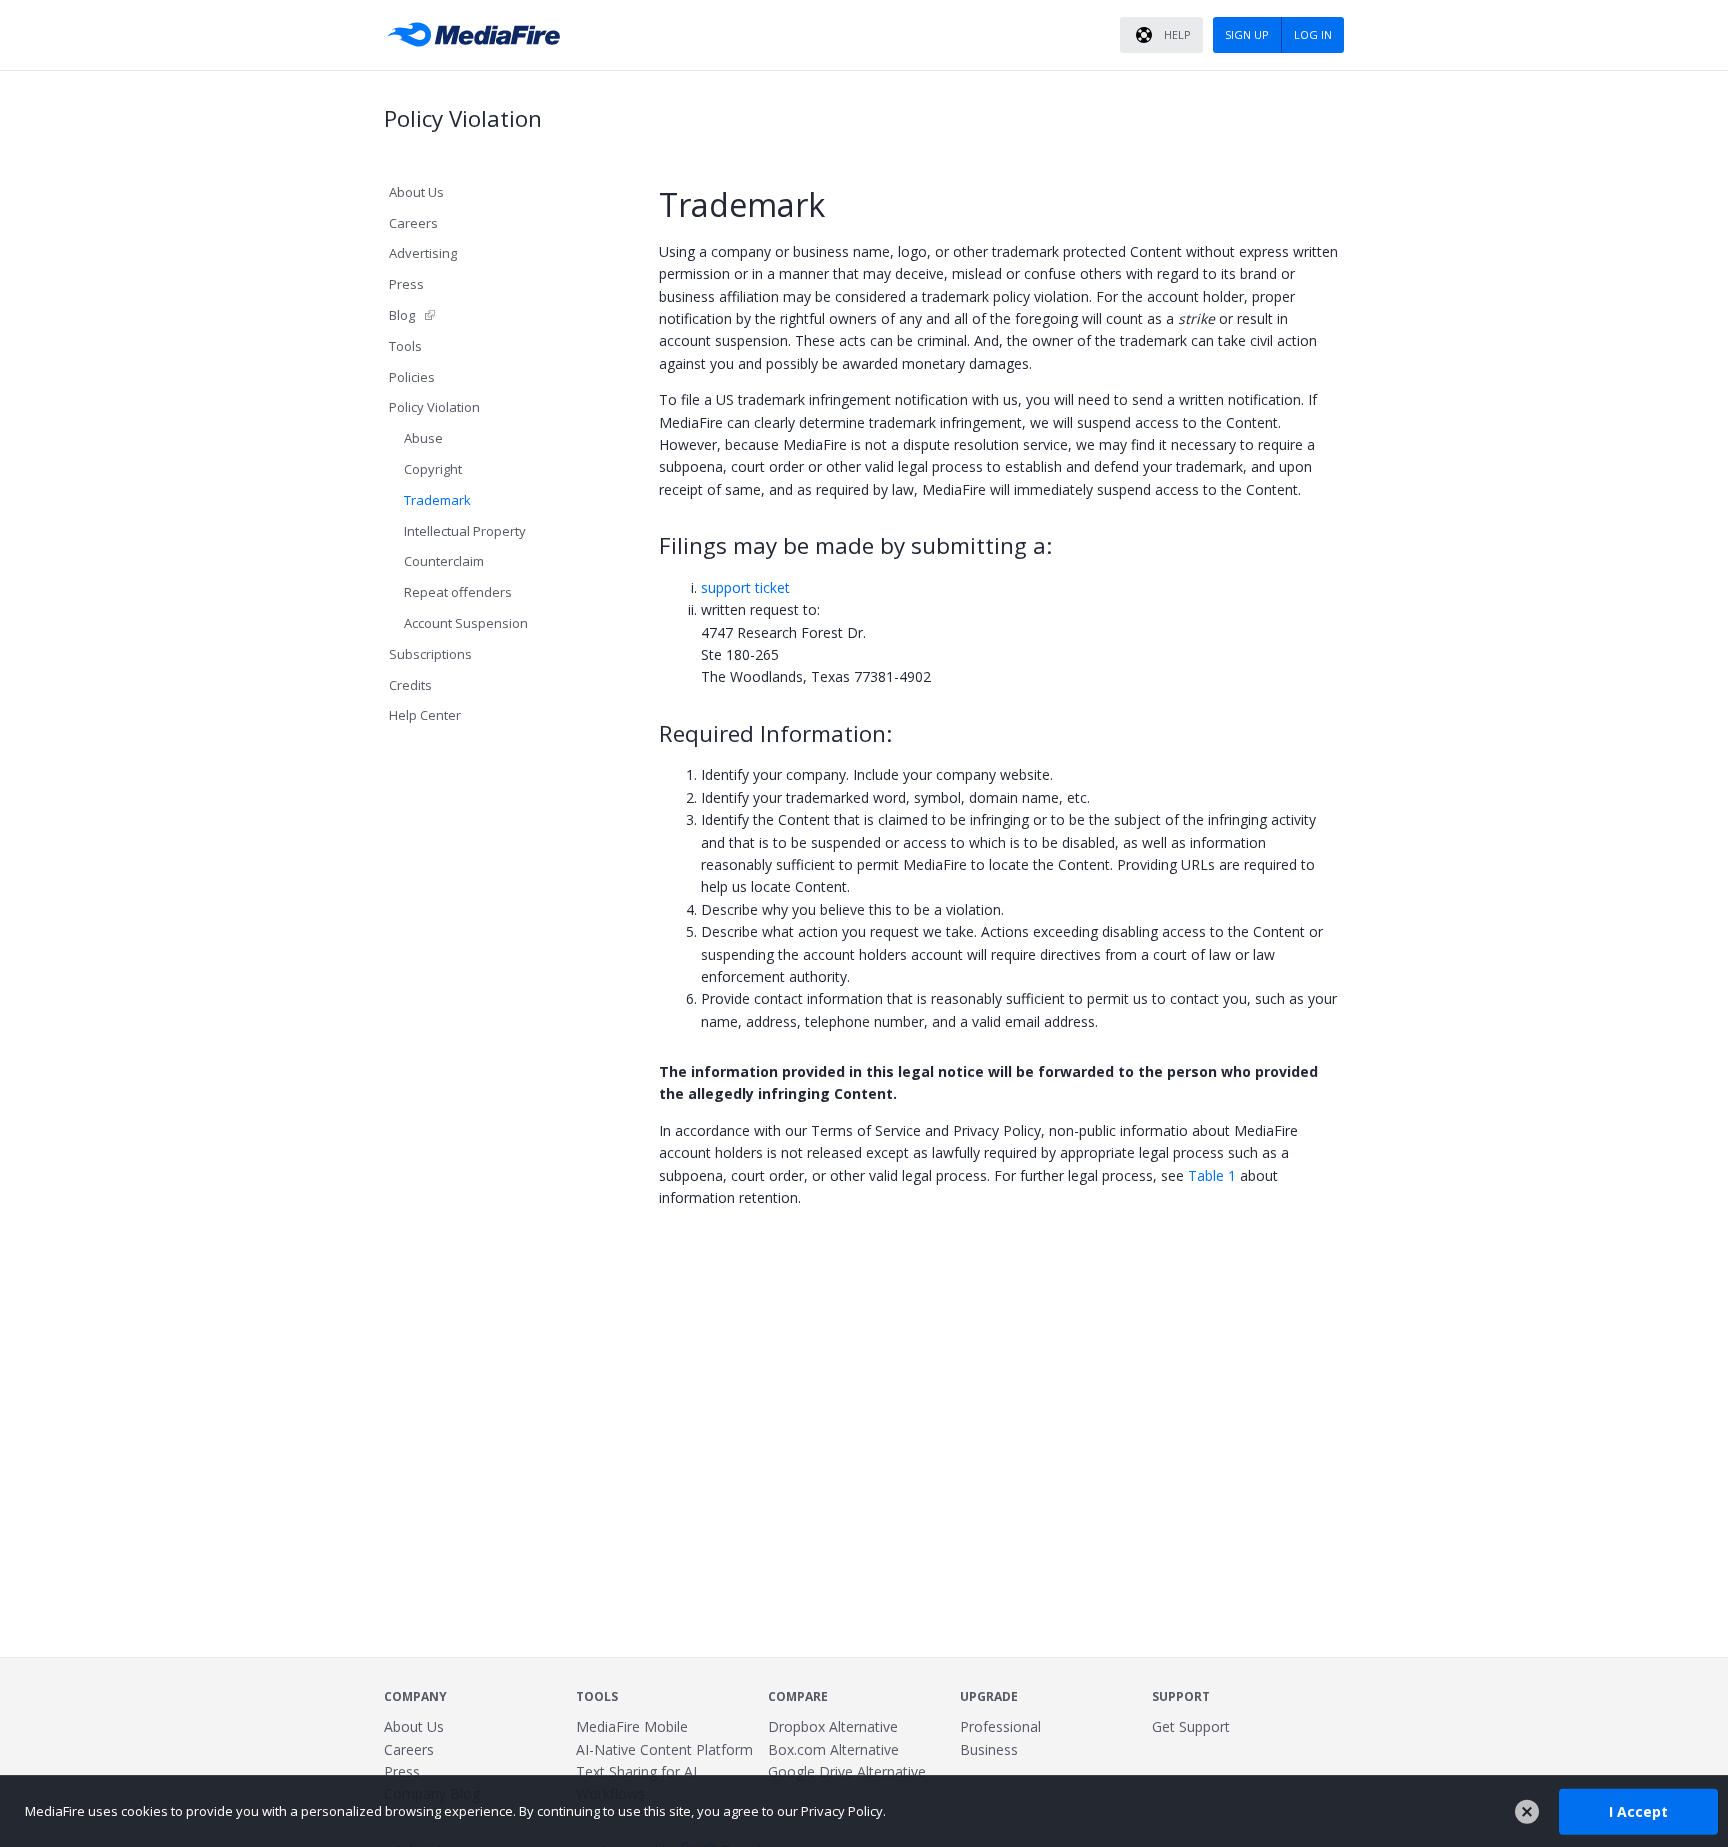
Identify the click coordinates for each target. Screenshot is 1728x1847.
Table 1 (1212, 1175)
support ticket (745, 587)
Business (989, 1749)
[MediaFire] (479, 35)
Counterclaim (444, 561)
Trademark (437, 500)
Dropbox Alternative (833, 1726)
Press (406, 284)
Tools (405, 346)
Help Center (425, 715)
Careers (413, 223)
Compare (798, 1696)
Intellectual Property (465, 531)
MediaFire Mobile (632, 1726)
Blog (402, 315)
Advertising (423, 253)
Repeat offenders (458, 592)
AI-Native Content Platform (664, 1749)
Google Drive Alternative (847, 1771)
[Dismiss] (1527, 1812)
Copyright (433, 469)
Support (1181, 1696)
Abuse (423, 438)
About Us (416, 192)
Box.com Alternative (833, 1749)
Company (415, 1696)
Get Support (1191, 1726)
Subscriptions (430, 654)
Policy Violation (434, 407)
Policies (412, 377)
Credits (410, 685)
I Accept (1638, 1810)
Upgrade (989, 1696)
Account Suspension (466, 623)
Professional (1000, 1726)
